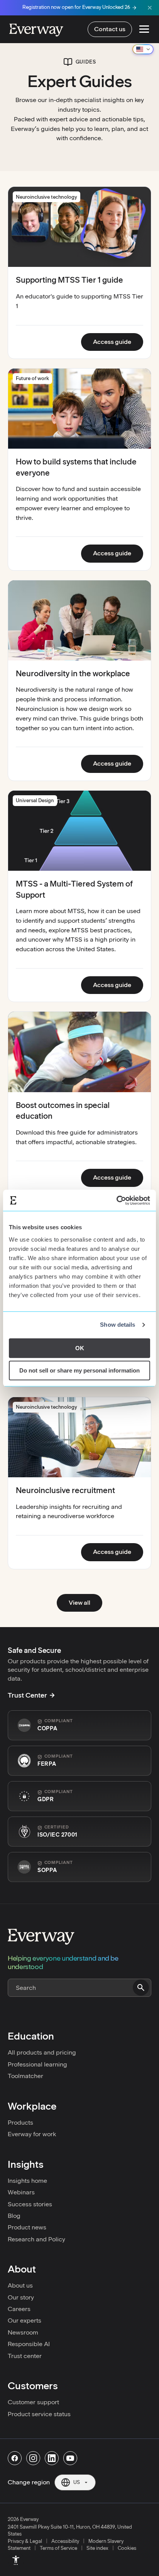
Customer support (33, 2402)
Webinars (21, 2192)
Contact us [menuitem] (110, 29)
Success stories (30, 2204)
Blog (14, 2216)
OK (80, 1348)
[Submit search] (141, 1988)
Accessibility (65, 2541)
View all (79, 1603)
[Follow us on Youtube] (70, 2458)
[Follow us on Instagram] (33, 2458)
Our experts (25, 2320)
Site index (97, 2548)
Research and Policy (36, 2239)
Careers (19, 2309)
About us (20, 2285)
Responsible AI (29, 2344)
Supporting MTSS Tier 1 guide (69, 280)
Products (20, 2123)
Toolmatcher (25, 2076)
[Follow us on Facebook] (15, 2458)
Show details (118, 1325)
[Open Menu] (144, 29)
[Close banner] (150, 8)
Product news (27, 2227)
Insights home (27, 2181)
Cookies (127, 2548)
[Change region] (143, 49)
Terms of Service (58, 2548)
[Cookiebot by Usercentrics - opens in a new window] (116, 1200)
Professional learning (37, 2064)
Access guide (118, 342)
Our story (21, 2297)
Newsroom (23, 2332)
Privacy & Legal (25, 2541)
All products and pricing (42, 2052)
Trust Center (27, 1695)
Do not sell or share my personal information (79, 1370)
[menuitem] (16, 2560)
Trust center (25, 2356)
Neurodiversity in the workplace (73, 674)
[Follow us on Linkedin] (52, 2458)
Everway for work (32, 2134)
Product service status (39, 2414)
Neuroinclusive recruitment (65, 1490)
